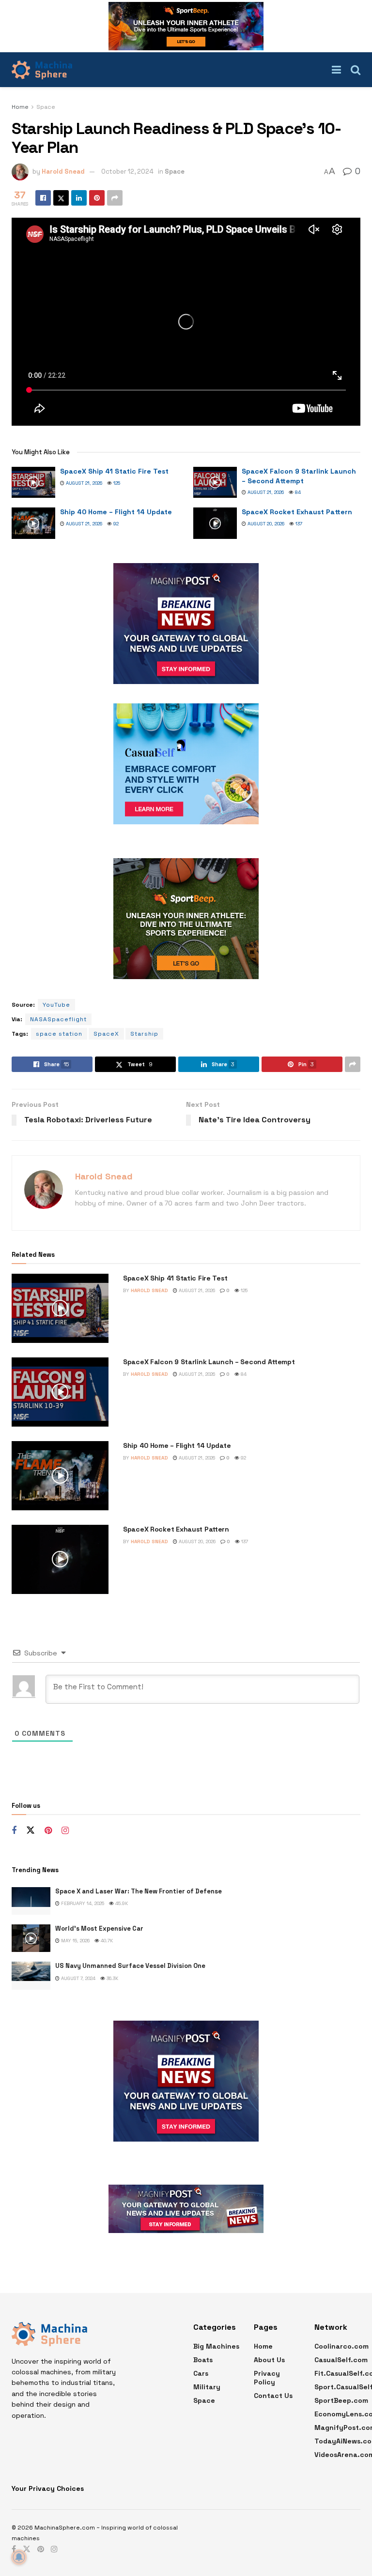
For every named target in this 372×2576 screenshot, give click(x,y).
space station (59, 1034)
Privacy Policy (267, 2378)
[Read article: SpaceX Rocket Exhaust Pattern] (215, 523)
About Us (269, 2360)
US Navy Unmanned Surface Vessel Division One (130, 1966)
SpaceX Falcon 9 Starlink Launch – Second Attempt (299, 476)
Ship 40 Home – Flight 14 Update (116, 512)
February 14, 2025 (82, 1903)
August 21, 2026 (83, 483)
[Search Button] (356, 70)
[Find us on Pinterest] (48, 1831)
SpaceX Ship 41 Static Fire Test (114, 471)
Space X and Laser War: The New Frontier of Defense (139, 1891)
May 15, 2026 (75, 1941)
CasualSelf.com (341, 2360)
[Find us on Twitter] (31, 1831)
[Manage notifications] (19, 2557)
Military (207, 2387)
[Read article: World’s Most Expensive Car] (31, 1938)
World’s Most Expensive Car (99, 1928)
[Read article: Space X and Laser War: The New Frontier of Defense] (31, 1901)
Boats (203, 2360)
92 (115, 524)
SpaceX (106, 1034)
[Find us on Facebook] (14, 1831)
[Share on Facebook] (43, 198)
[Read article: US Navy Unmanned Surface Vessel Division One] (31, 1975)
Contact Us (273, 2396)
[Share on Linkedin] (79, 198)
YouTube (56, 1005)
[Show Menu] (336, 70)
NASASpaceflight (58, 1019)
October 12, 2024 (127, 171)
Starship (144, 1034)
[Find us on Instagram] (65, 1831)
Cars (201, 2373)
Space (46, 107)
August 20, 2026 (265, 524)
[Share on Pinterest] (97, 198)
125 (116, 483)
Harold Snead (63, 171)
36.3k (112, 1978)
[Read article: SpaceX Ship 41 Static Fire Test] (33, 482)
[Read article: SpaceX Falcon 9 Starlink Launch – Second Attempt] (215, 482)
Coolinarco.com (341, 2346)
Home (20, 107)
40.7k (106, 1941)
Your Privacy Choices (48, 2488)
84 (297, 492)
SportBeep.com (341, 2400)
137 (298, 524)
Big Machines (216, 2346)
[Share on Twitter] (61, 198)
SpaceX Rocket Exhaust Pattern (297, 512)
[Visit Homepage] (42, 70)
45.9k (121, 1903)
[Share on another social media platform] (115, 198)
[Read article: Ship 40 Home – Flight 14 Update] (33, 523)
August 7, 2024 (77, 1978)
